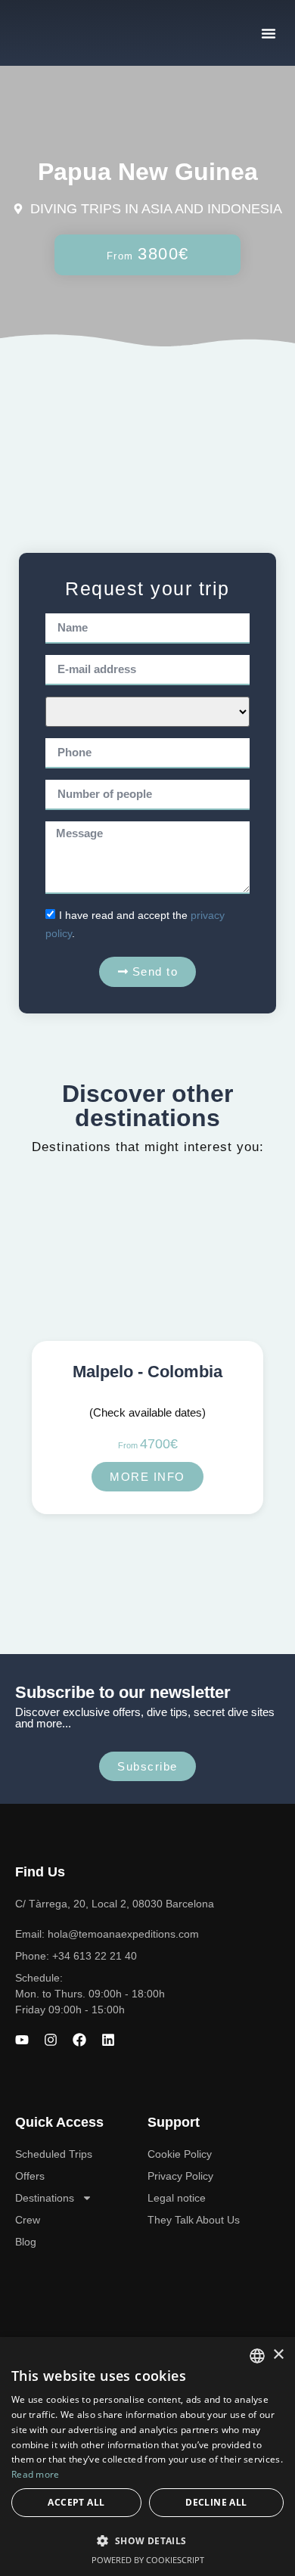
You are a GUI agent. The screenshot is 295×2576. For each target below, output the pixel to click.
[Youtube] (22, 2040)
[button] (269, 33)
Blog (26, 2242)
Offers (30, 2176)
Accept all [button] (76, 2502)
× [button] (278, 2355)
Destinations (45, 2198)
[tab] (147, 435)
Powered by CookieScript (148, 2560)
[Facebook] (79, 2040)
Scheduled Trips (54, 2154)
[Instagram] (51, 2040)
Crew (28, 2220)
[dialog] (147, 2457)
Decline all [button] (216, 2502)
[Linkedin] (108, 2040)
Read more (36, 2474)
